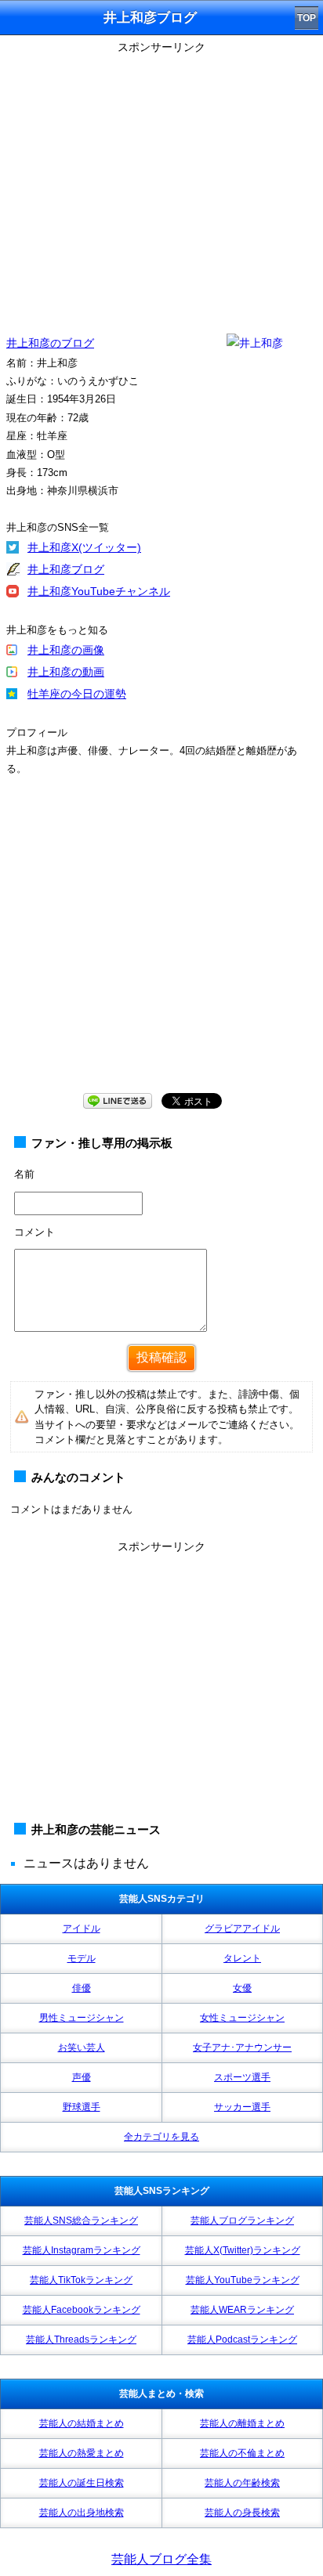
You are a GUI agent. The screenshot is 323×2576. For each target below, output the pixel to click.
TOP (307, 18)
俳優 (82, 1988)
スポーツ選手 (242, 2077)
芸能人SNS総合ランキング (81, 2221)
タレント (242, 1958)
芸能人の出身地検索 (82, 2513)
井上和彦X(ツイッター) (84, 547)
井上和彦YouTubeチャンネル (99, 591)
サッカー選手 (242, 2107)
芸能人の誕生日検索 (82, 2483)
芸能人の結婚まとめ (82, 2423)
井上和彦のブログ (50, 343)
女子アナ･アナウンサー (242, 2047)
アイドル (82, 1928)
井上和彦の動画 (66, 672)
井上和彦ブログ (66, 569)
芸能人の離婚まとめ (242, 2423)
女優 (242, 1988)
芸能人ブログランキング (242, 2221)
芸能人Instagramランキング (82, 2250)
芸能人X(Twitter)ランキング (243, 2250)
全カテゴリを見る (161, 2137)
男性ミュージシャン (82, 2018)
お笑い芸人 (82, 2047)
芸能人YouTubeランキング (243, 2280)
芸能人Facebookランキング (82, 2310)
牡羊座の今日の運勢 (77, 694)
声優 (82, 2077)
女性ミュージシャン (242, 2018)
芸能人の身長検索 (242, 2513)
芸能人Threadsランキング (81, 2340)
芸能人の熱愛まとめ (82, 2453)
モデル (82, 1958)
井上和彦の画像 (66, 650)
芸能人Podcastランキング (242, 2340)
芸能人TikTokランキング (81, 2280)
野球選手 (82, 2107)
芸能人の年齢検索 (242, 2483)
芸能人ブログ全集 (161, 2559)
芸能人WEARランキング (242, 2310)
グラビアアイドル (242, 1928)
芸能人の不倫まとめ (242, 2453)
